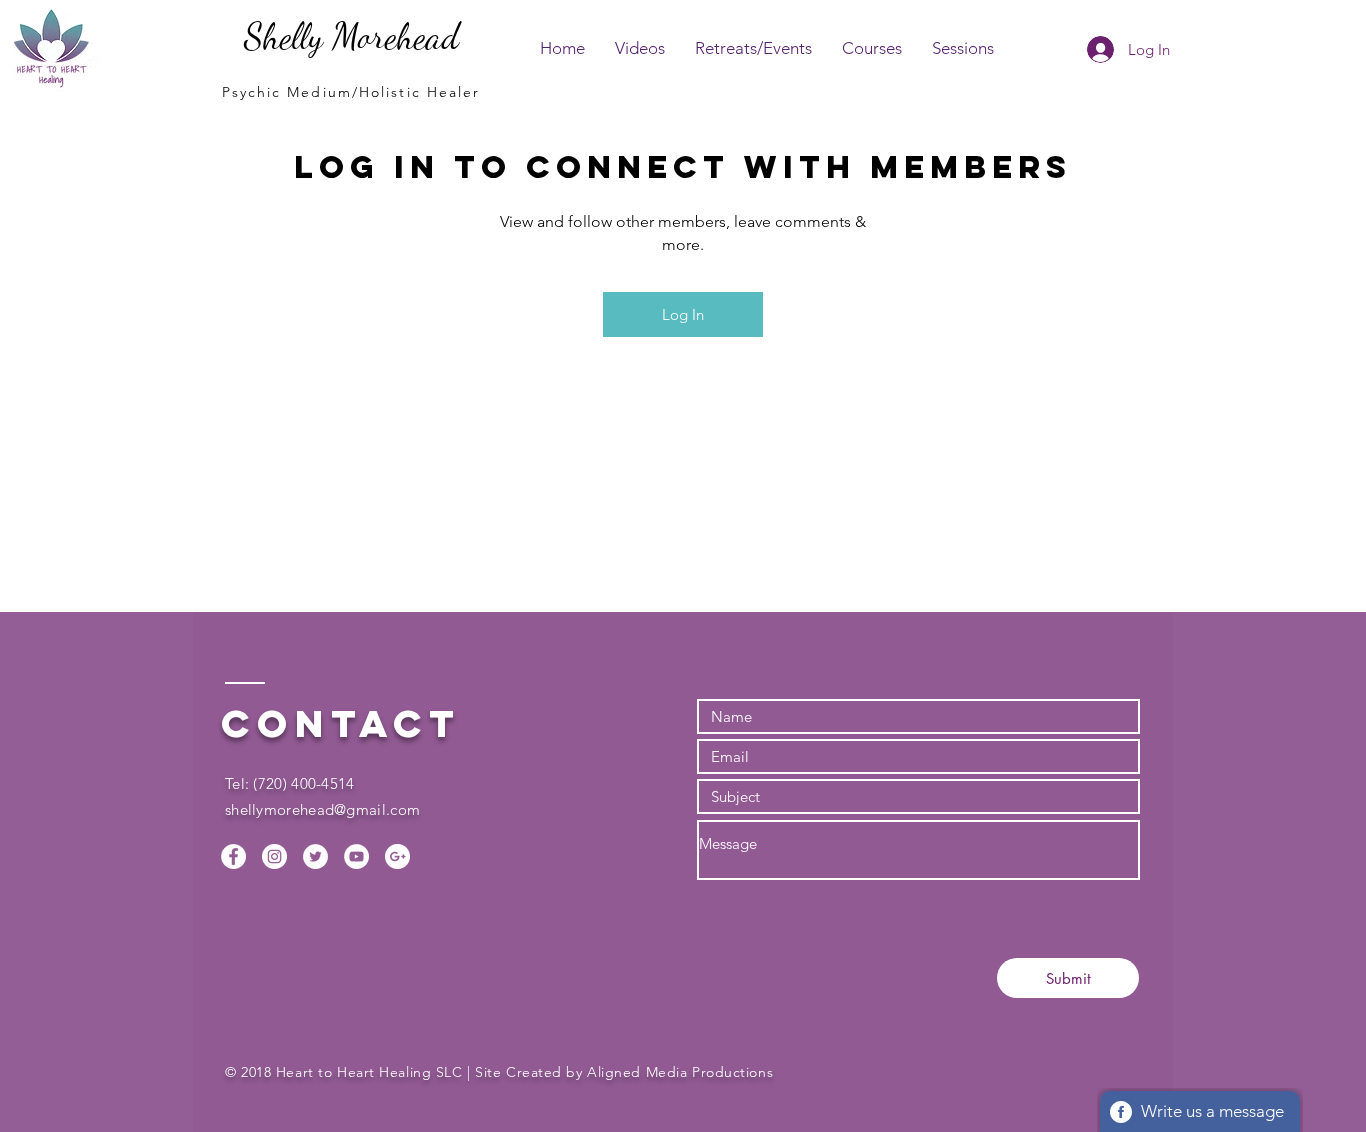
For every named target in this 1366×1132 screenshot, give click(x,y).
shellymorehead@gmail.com (322, 809)
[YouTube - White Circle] (356, 856)
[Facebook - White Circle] (233, 856)
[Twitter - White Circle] (315, 856)
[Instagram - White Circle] (274, 856)
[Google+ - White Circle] (397, 856)
